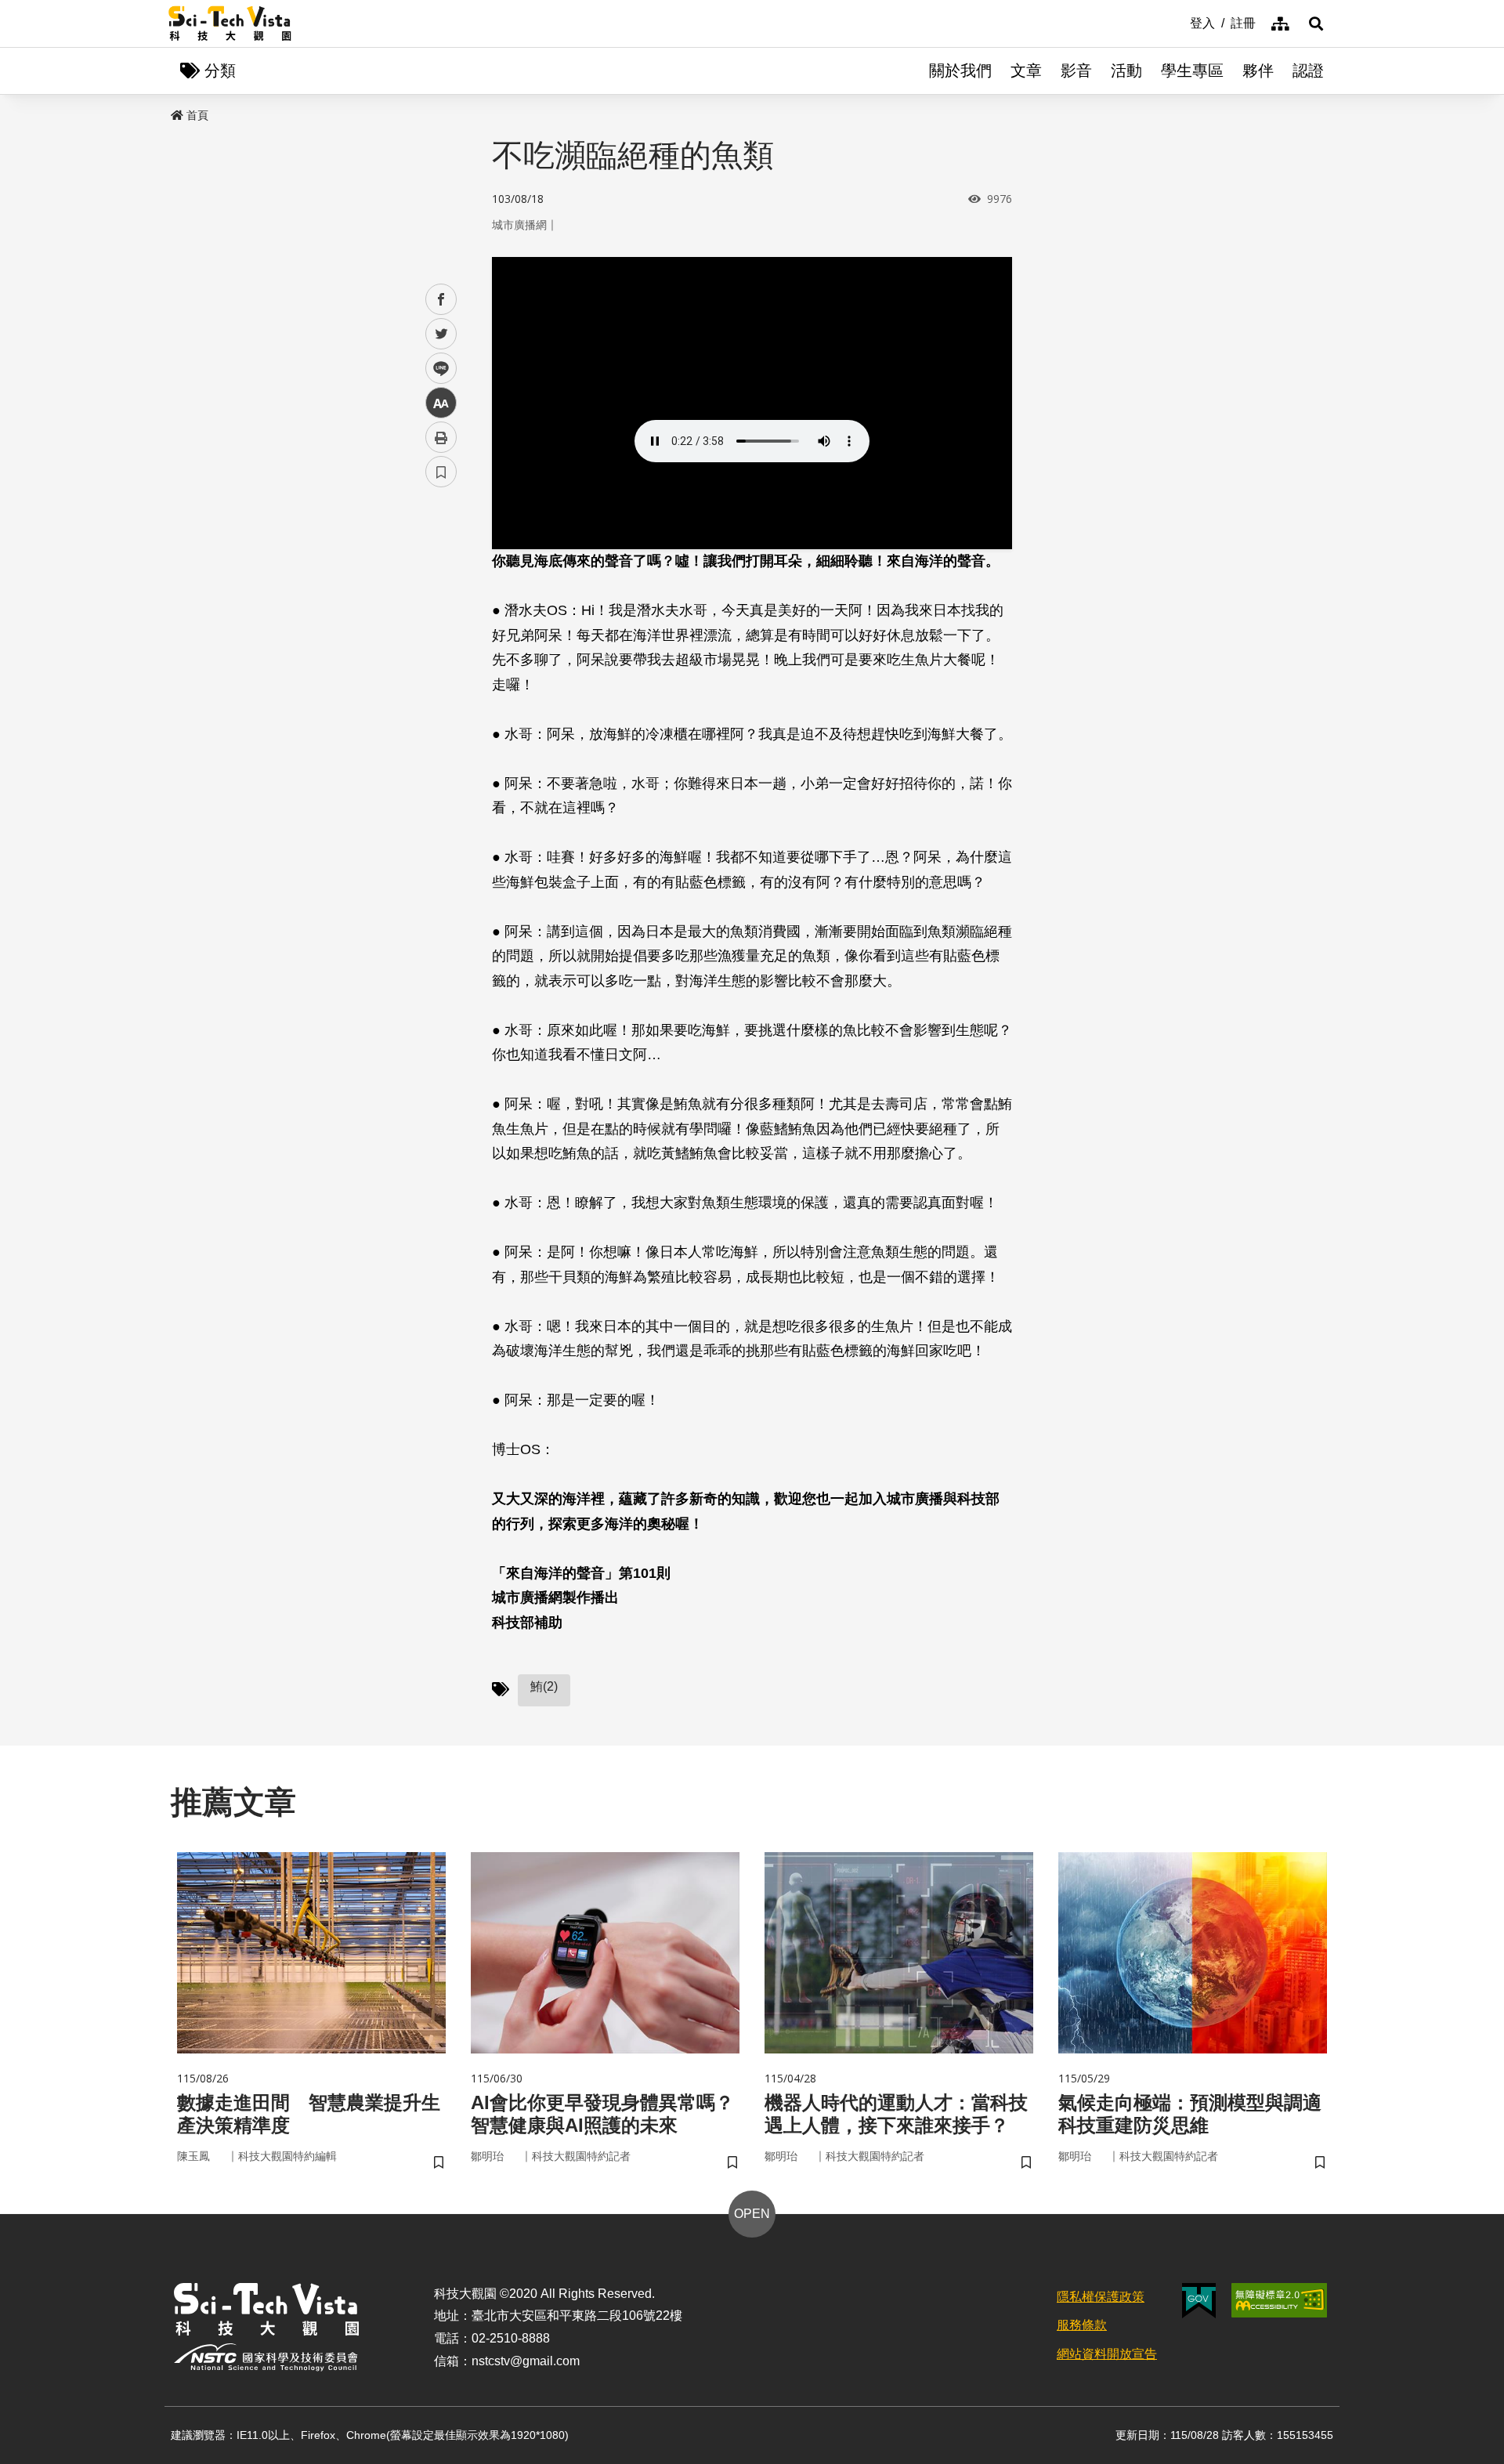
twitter (441, 334)
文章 (1026, 71)
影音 (1076, 71)
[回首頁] (230, 24)
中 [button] (441, 403)
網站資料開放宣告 (1107, 2354)
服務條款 (1082, 2325)
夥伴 (1258, 71)
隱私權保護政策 (1101, 2297)
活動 (1126, 71)
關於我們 (960, 71)
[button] (1316, 24)
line (436, 369)
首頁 (197, 115)
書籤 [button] (441, 472)
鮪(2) (544, 1686)
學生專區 (1192, 71)
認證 (1308, 71)
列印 (441, 437)
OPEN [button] (752, 2214)
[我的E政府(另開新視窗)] (1199, 2301)
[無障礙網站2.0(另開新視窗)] (1279, 2300)
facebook (441, 300)
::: (1179, 22)
